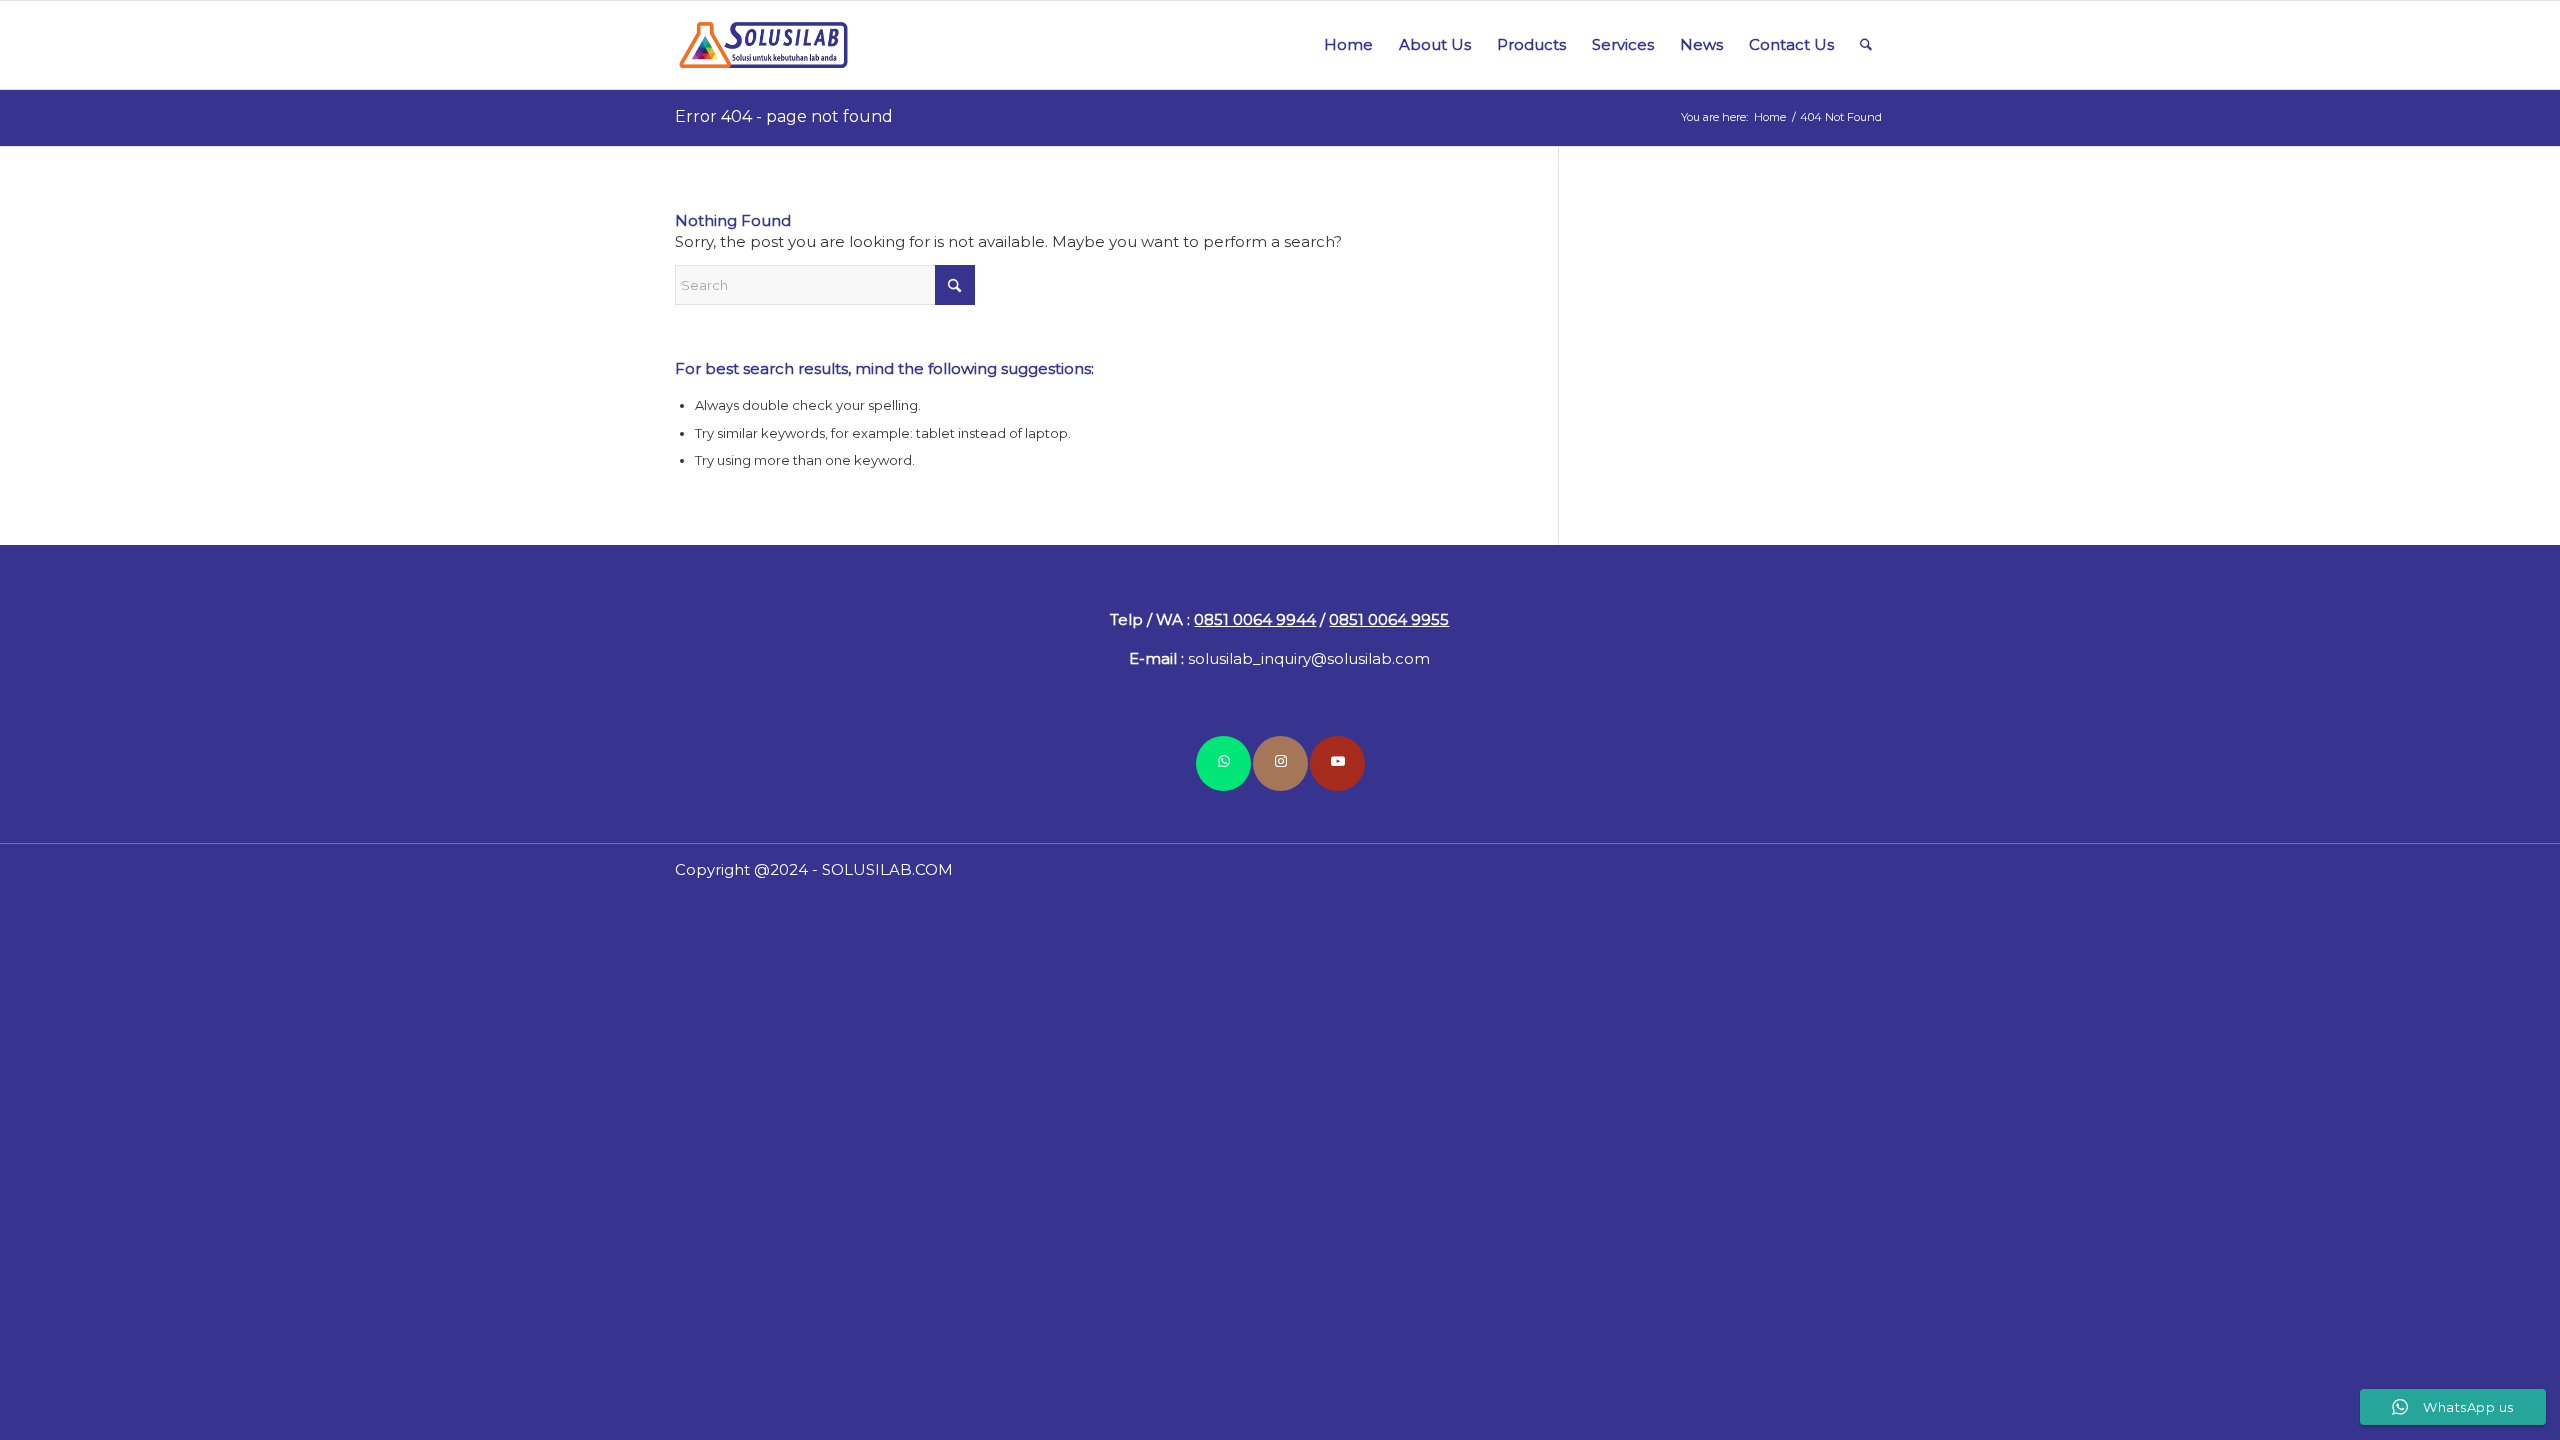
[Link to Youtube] (1337, 763)
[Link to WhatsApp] (1223, 763)
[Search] (1866, 45)
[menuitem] (1348, 45)
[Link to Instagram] (1280, 763)
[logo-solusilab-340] (765, 45)
